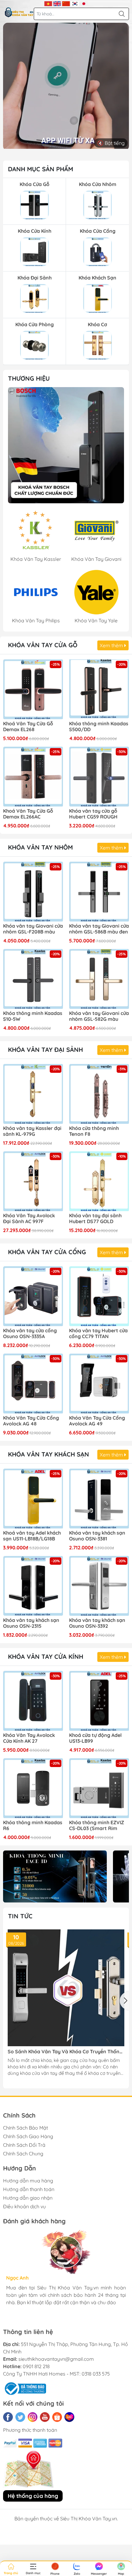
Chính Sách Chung (23, 2154)
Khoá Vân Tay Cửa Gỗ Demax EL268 (28, 727)
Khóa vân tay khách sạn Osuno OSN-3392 (97, 1623)
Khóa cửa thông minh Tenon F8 (94, 1131)
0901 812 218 (36, 2366)
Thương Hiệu (29, 378)
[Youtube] (45, 2417)
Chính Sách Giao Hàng (28, 2136)
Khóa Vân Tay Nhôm (40, 847)
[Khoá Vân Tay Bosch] (66, 445)
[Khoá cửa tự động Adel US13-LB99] (99, 1701)
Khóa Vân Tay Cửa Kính (46, 1657)
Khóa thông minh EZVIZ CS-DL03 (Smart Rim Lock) (97, 1826)
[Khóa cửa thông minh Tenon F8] (99, 1094)
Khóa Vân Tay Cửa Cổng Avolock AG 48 (31, 1421)
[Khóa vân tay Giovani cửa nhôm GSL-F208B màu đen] (33, 892)
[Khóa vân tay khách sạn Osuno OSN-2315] (33, 1586)
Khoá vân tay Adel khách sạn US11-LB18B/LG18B (32, 1536)
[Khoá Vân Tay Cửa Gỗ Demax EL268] (33, 689)
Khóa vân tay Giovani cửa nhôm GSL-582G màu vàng (99, 1017)
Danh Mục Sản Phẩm (41, 169)
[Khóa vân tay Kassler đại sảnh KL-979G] (33, 1094)
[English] (57, 3)
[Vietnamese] (48, 3)
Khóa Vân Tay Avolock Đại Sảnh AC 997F (29, 1219)
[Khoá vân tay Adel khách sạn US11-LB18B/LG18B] (33, 1498)
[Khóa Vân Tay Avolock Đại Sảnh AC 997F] (33, 1181)
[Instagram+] (33, 2417)
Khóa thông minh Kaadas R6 (33, 1825)
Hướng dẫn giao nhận (28, 2198)
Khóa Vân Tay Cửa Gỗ (43, 645)
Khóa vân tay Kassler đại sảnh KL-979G (32, 1131)
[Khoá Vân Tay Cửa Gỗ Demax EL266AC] (33, 777)
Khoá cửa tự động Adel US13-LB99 (95, 1738)
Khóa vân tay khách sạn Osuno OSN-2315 (31, 1623)
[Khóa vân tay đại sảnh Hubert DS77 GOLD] (99, 1181)
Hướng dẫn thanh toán (29, 2189)
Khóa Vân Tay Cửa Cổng (47, 1252)
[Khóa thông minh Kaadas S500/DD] (99, 689)
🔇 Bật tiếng (111, 143)
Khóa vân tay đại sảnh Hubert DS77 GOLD (95, 1219)
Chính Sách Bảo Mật (25, 2128)
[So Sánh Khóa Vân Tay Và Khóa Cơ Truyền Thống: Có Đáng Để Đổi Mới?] (66, 1988)
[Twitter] (20, 2417)
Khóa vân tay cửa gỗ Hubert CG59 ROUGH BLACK (93, 814)
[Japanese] (84, 3)
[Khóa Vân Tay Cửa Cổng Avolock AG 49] (99, 1383)
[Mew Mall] (55, 1876)
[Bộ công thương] (25, 2388)
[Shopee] (57, 2417)
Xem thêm (112, 645)
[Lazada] (69, 2417)
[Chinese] (66, 3)
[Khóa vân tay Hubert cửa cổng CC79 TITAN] (99, 1296)
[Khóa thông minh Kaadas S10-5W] (33, 979)
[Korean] (75, 3)
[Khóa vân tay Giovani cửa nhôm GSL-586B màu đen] (99, 892)
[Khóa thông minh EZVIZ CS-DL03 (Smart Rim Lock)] (99, 1788)
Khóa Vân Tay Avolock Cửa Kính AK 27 (29, 1738)
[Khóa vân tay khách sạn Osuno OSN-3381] (99, 1498)
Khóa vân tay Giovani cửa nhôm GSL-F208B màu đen (33, 929)
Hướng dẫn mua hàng (28, 2181)
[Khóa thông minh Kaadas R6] (33, 1788)
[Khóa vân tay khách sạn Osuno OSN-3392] (99, 1586)
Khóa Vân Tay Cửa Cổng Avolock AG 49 (97, 1421)
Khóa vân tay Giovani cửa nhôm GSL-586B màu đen (99, 929)
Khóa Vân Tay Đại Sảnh (45, 1050)
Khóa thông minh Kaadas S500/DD (99, 727)
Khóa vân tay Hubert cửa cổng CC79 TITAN (98, 1334)
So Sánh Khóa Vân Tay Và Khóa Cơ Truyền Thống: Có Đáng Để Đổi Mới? (66, 2052)
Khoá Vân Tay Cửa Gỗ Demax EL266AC (28, 814)
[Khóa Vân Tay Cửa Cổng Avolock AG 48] (33, 1383)
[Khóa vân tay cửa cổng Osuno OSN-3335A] (33, 1296)
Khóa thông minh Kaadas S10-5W (33, 1016)
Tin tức (20, 1916)
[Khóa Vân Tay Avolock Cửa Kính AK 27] (33, 1701)
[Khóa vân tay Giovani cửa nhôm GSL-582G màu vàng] (99, 979)
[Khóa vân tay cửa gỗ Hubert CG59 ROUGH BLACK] (99, 777)
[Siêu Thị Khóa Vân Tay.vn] (19, 12)
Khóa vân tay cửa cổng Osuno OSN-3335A (30, 1334)
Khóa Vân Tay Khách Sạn (49, 1454)
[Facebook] (8, 2417)
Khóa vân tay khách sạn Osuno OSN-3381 (97, 1536)
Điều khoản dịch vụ (24, 2206)
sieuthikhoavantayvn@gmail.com (56, 2359)
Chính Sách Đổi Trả (24, 2145)
